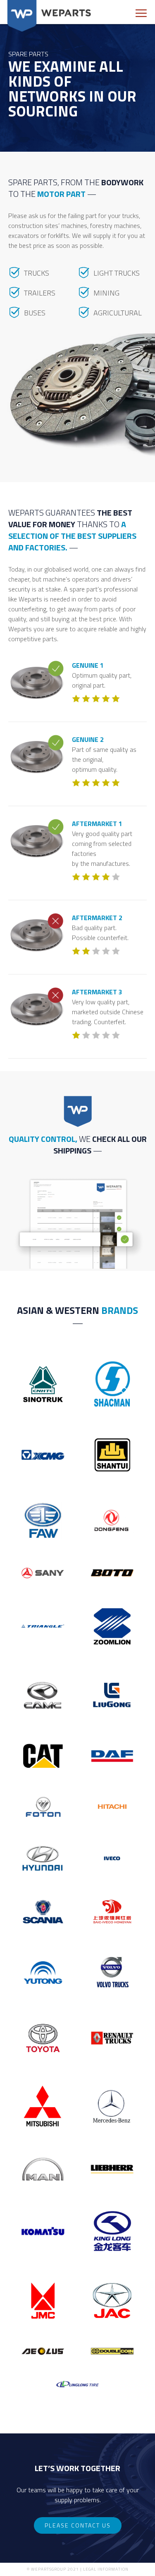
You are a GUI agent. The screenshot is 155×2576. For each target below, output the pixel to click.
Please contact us (78, 2525)
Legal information (106, 2569)
